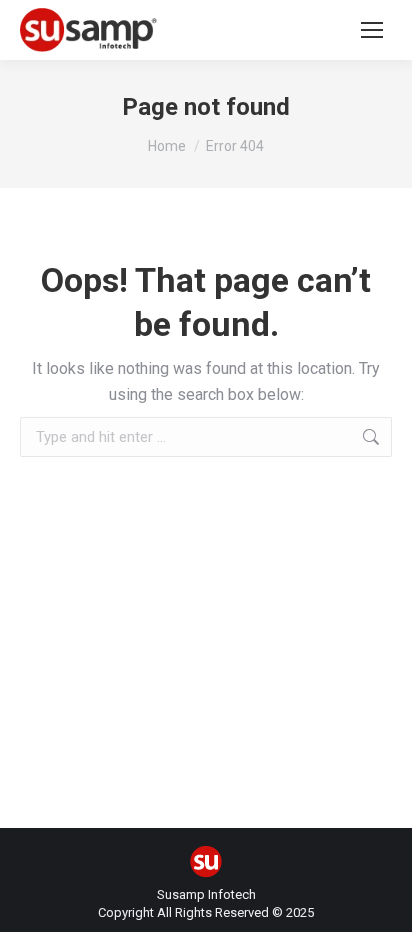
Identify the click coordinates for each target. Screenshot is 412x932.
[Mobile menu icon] (372, 30)
